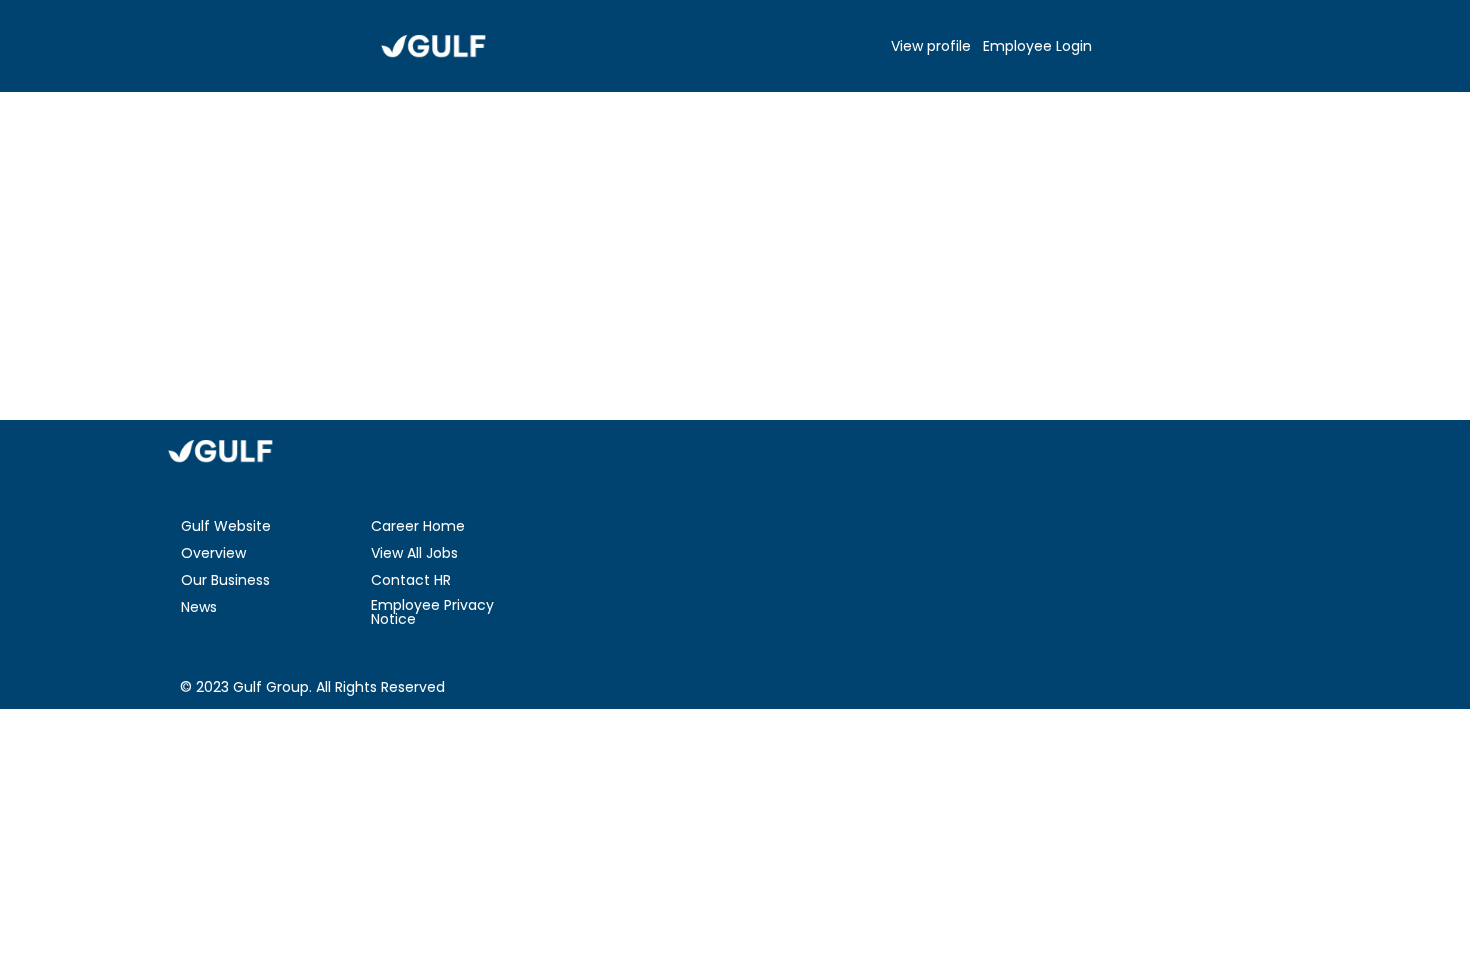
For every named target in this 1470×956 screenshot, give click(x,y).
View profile (931, 46)
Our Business (225, 580)
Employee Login (1037, 46)
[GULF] (433, 46)
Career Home (418, 526)
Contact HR (411, 580)
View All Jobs (414, 553)
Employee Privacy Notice (432, 612)
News (199, 607)
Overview (213, 553)
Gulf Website (226, 526)
